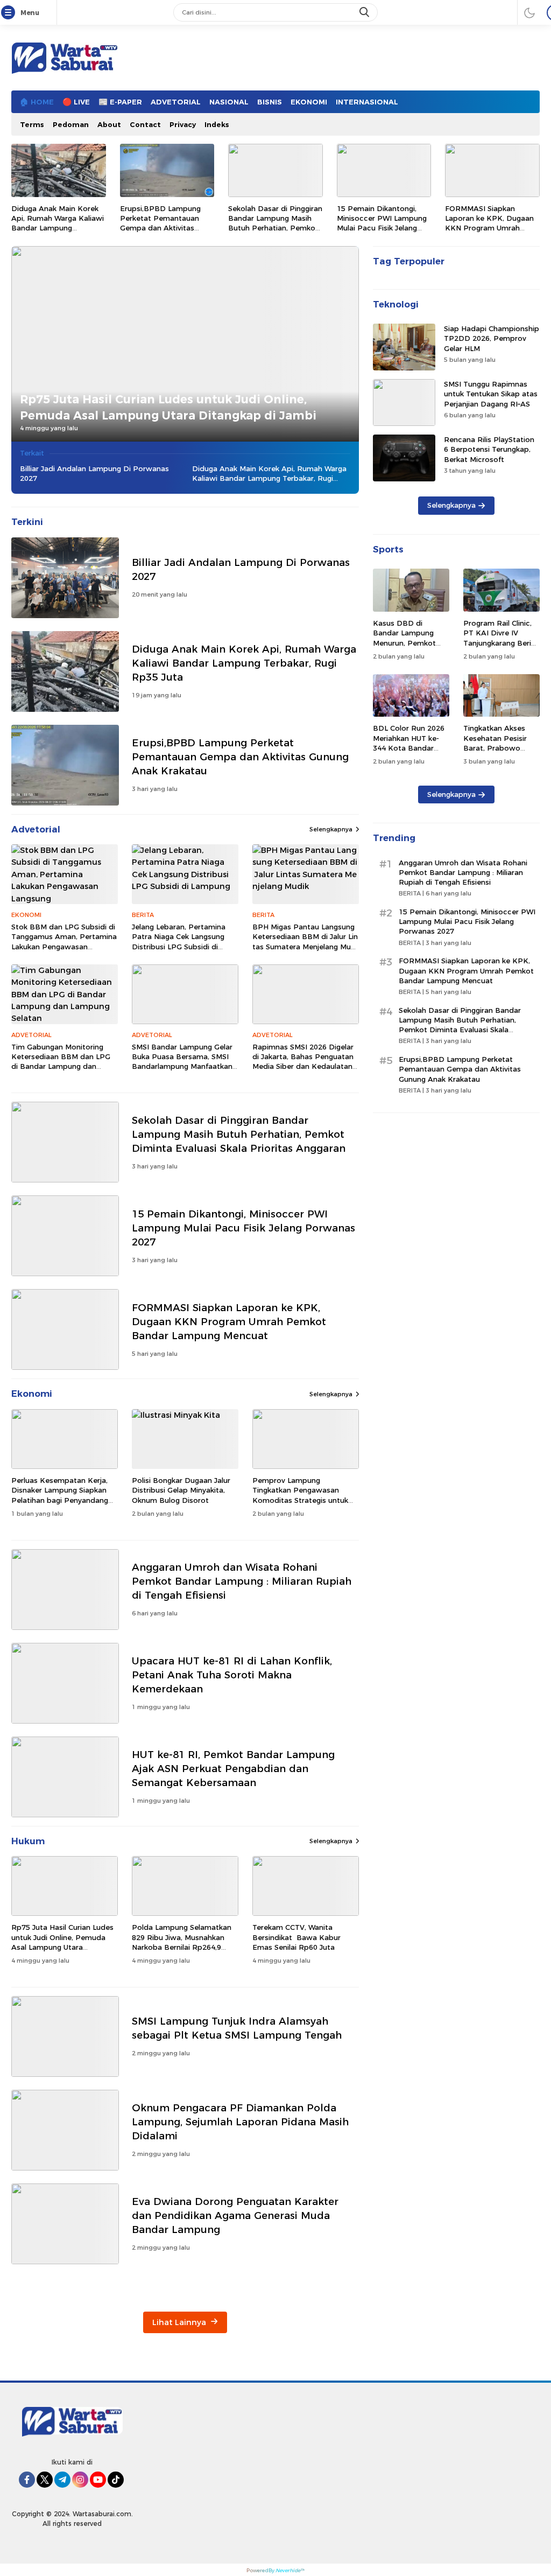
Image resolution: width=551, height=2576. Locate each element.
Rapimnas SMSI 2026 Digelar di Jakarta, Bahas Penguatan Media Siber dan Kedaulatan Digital (303, 1062)
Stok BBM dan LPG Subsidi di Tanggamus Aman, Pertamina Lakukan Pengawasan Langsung (64, 941)
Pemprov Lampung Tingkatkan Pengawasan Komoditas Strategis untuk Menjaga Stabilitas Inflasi (300, 1495)
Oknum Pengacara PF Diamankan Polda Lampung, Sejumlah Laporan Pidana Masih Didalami (240, 2122)
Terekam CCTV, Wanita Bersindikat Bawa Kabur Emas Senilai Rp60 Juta (296, 1937)
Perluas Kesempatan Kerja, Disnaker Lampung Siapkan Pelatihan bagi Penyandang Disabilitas (60, 1495)
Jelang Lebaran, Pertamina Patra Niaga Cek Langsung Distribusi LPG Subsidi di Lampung (179, 941)
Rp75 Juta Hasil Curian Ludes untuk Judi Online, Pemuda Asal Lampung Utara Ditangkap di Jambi (168, 407)
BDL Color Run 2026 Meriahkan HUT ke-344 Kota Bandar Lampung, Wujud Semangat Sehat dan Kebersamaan (410, 752)
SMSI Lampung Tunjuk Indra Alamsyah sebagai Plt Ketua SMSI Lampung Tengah (237, 2028)
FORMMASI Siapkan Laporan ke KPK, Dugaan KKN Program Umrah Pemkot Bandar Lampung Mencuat (491, 228)
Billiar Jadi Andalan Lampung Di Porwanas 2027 (94, 473)
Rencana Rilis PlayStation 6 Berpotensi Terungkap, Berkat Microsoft (489, 449)
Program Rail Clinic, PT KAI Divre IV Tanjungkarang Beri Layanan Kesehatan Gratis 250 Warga (498, 643)
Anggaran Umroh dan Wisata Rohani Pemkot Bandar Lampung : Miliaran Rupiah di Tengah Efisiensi (242, 1581)
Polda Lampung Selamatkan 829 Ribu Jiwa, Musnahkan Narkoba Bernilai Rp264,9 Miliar (182, 1942)
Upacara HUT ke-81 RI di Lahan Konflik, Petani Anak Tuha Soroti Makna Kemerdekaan (232, 1675)
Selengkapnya (331, 829)
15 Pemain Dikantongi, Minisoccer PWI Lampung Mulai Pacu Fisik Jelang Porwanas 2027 (382, 223)
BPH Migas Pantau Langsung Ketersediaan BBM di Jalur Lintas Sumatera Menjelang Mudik (305, 941)
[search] (365, 12)
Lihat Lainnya (180, 2322)
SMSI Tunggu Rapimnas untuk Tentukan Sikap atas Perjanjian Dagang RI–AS (491, 394)
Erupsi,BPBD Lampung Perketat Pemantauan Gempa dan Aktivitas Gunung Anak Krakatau (161, 223)
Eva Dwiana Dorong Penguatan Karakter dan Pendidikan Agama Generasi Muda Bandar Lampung (235, 2215)
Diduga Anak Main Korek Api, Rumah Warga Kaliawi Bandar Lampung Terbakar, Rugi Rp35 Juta (58, 223)
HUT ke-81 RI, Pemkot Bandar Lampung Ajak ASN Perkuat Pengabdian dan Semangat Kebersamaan (233, 1769)
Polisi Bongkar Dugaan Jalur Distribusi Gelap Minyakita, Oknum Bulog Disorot (181, 1490)
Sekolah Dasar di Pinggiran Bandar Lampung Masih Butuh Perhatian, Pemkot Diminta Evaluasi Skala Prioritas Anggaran (275, 228)
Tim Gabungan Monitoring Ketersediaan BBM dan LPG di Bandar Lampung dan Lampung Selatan (61, 1062)
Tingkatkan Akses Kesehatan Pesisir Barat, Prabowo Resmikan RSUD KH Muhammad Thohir (498, 748)
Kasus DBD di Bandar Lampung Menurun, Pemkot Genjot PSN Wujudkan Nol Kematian (404, 647)
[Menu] (10, 13)
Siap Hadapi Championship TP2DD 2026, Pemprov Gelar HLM (492, 338)
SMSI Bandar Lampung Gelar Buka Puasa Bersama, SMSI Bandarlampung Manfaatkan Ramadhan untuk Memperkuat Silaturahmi (182, 1066)
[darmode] (529, 12)
